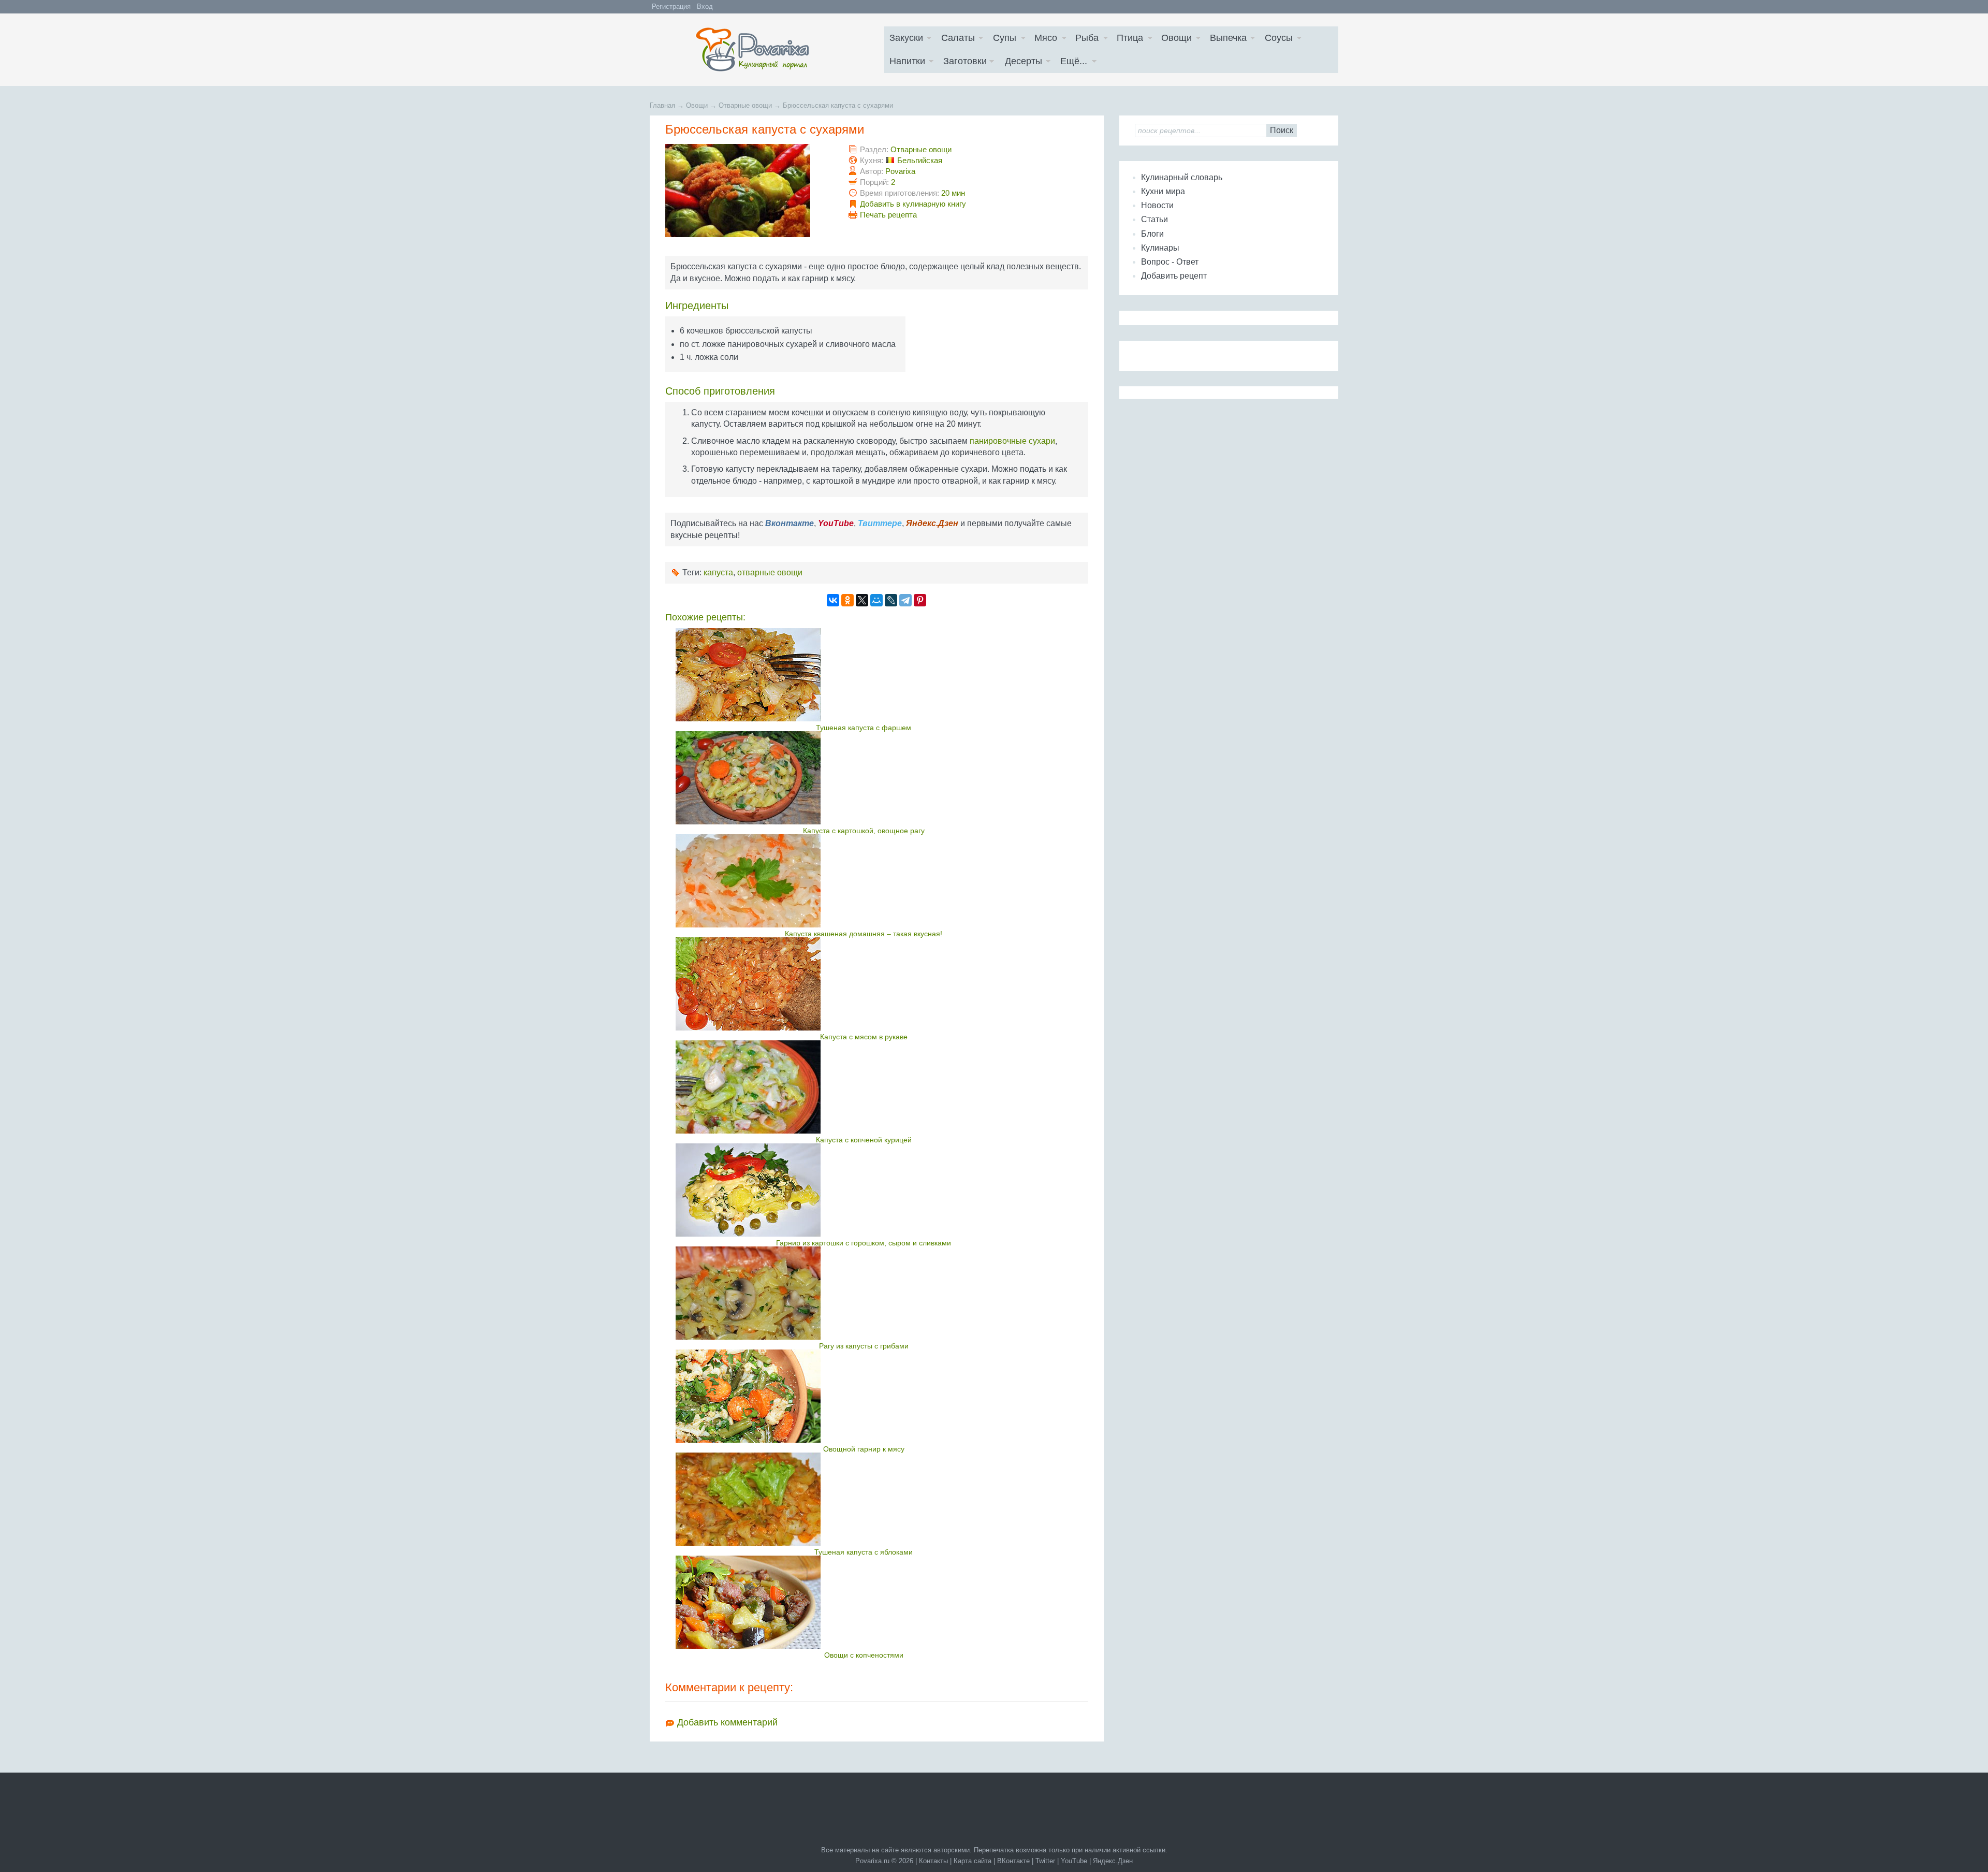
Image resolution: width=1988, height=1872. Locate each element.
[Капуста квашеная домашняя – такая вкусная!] (864, 881)
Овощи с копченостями (864, 1655)
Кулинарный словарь (1182, 177)
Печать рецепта (888, 215)
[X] (862, 600)
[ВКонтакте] (833, 600)
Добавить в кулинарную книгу (913, 204)
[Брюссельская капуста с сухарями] (738, 234)
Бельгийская (920, 160)
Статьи (1154, 219)
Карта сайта (973, 1861)
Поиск (1282, 130)
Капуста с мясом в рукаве (864, 1037)
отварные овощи (770, 572)
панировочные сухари (1012, 441)
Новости (1157, 205)
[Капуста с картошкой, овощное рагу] (864, 778)
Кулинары (1160, 248)
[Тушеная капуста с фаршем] (864, 675)
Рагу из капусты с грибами (864, 1346)
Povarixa (900, 171)
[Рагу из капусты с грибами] (864, 1293)
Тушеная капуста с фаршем (864, 728)
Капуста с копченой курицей (864, 1140)
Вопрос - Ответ (1170, 262)
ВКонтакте (1013, 1861)
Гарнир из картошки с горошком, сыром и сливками (864, 1243)
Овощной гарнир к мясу (864, 1449)
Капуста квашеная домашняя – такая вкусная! (864, 934)
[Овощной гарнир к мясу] (864, 1396)
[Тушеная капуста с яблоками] (864, 1499)
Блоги (1152, 234)
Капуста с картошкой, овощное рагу (864, 831)
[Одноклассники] (847, 600)
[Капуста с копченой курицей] (864, 1087)
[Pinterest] (920, 600)
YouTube (1074, 1861)
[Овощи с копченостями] (864, 1602)
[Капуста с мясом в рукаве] (864, 984)
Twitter (1045, 1861)
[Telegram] (905, 600)
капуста (718, 572)
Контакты (933, 1861)
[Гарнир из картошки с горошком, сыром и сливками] (864, 1190)
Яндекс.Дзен (1113, 1861)
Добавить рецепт (1174, 276)
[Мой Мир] (876, 600)
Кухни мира (1163, 191)
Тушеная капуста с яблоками (864, 1552)
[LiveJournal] (891, 600)
